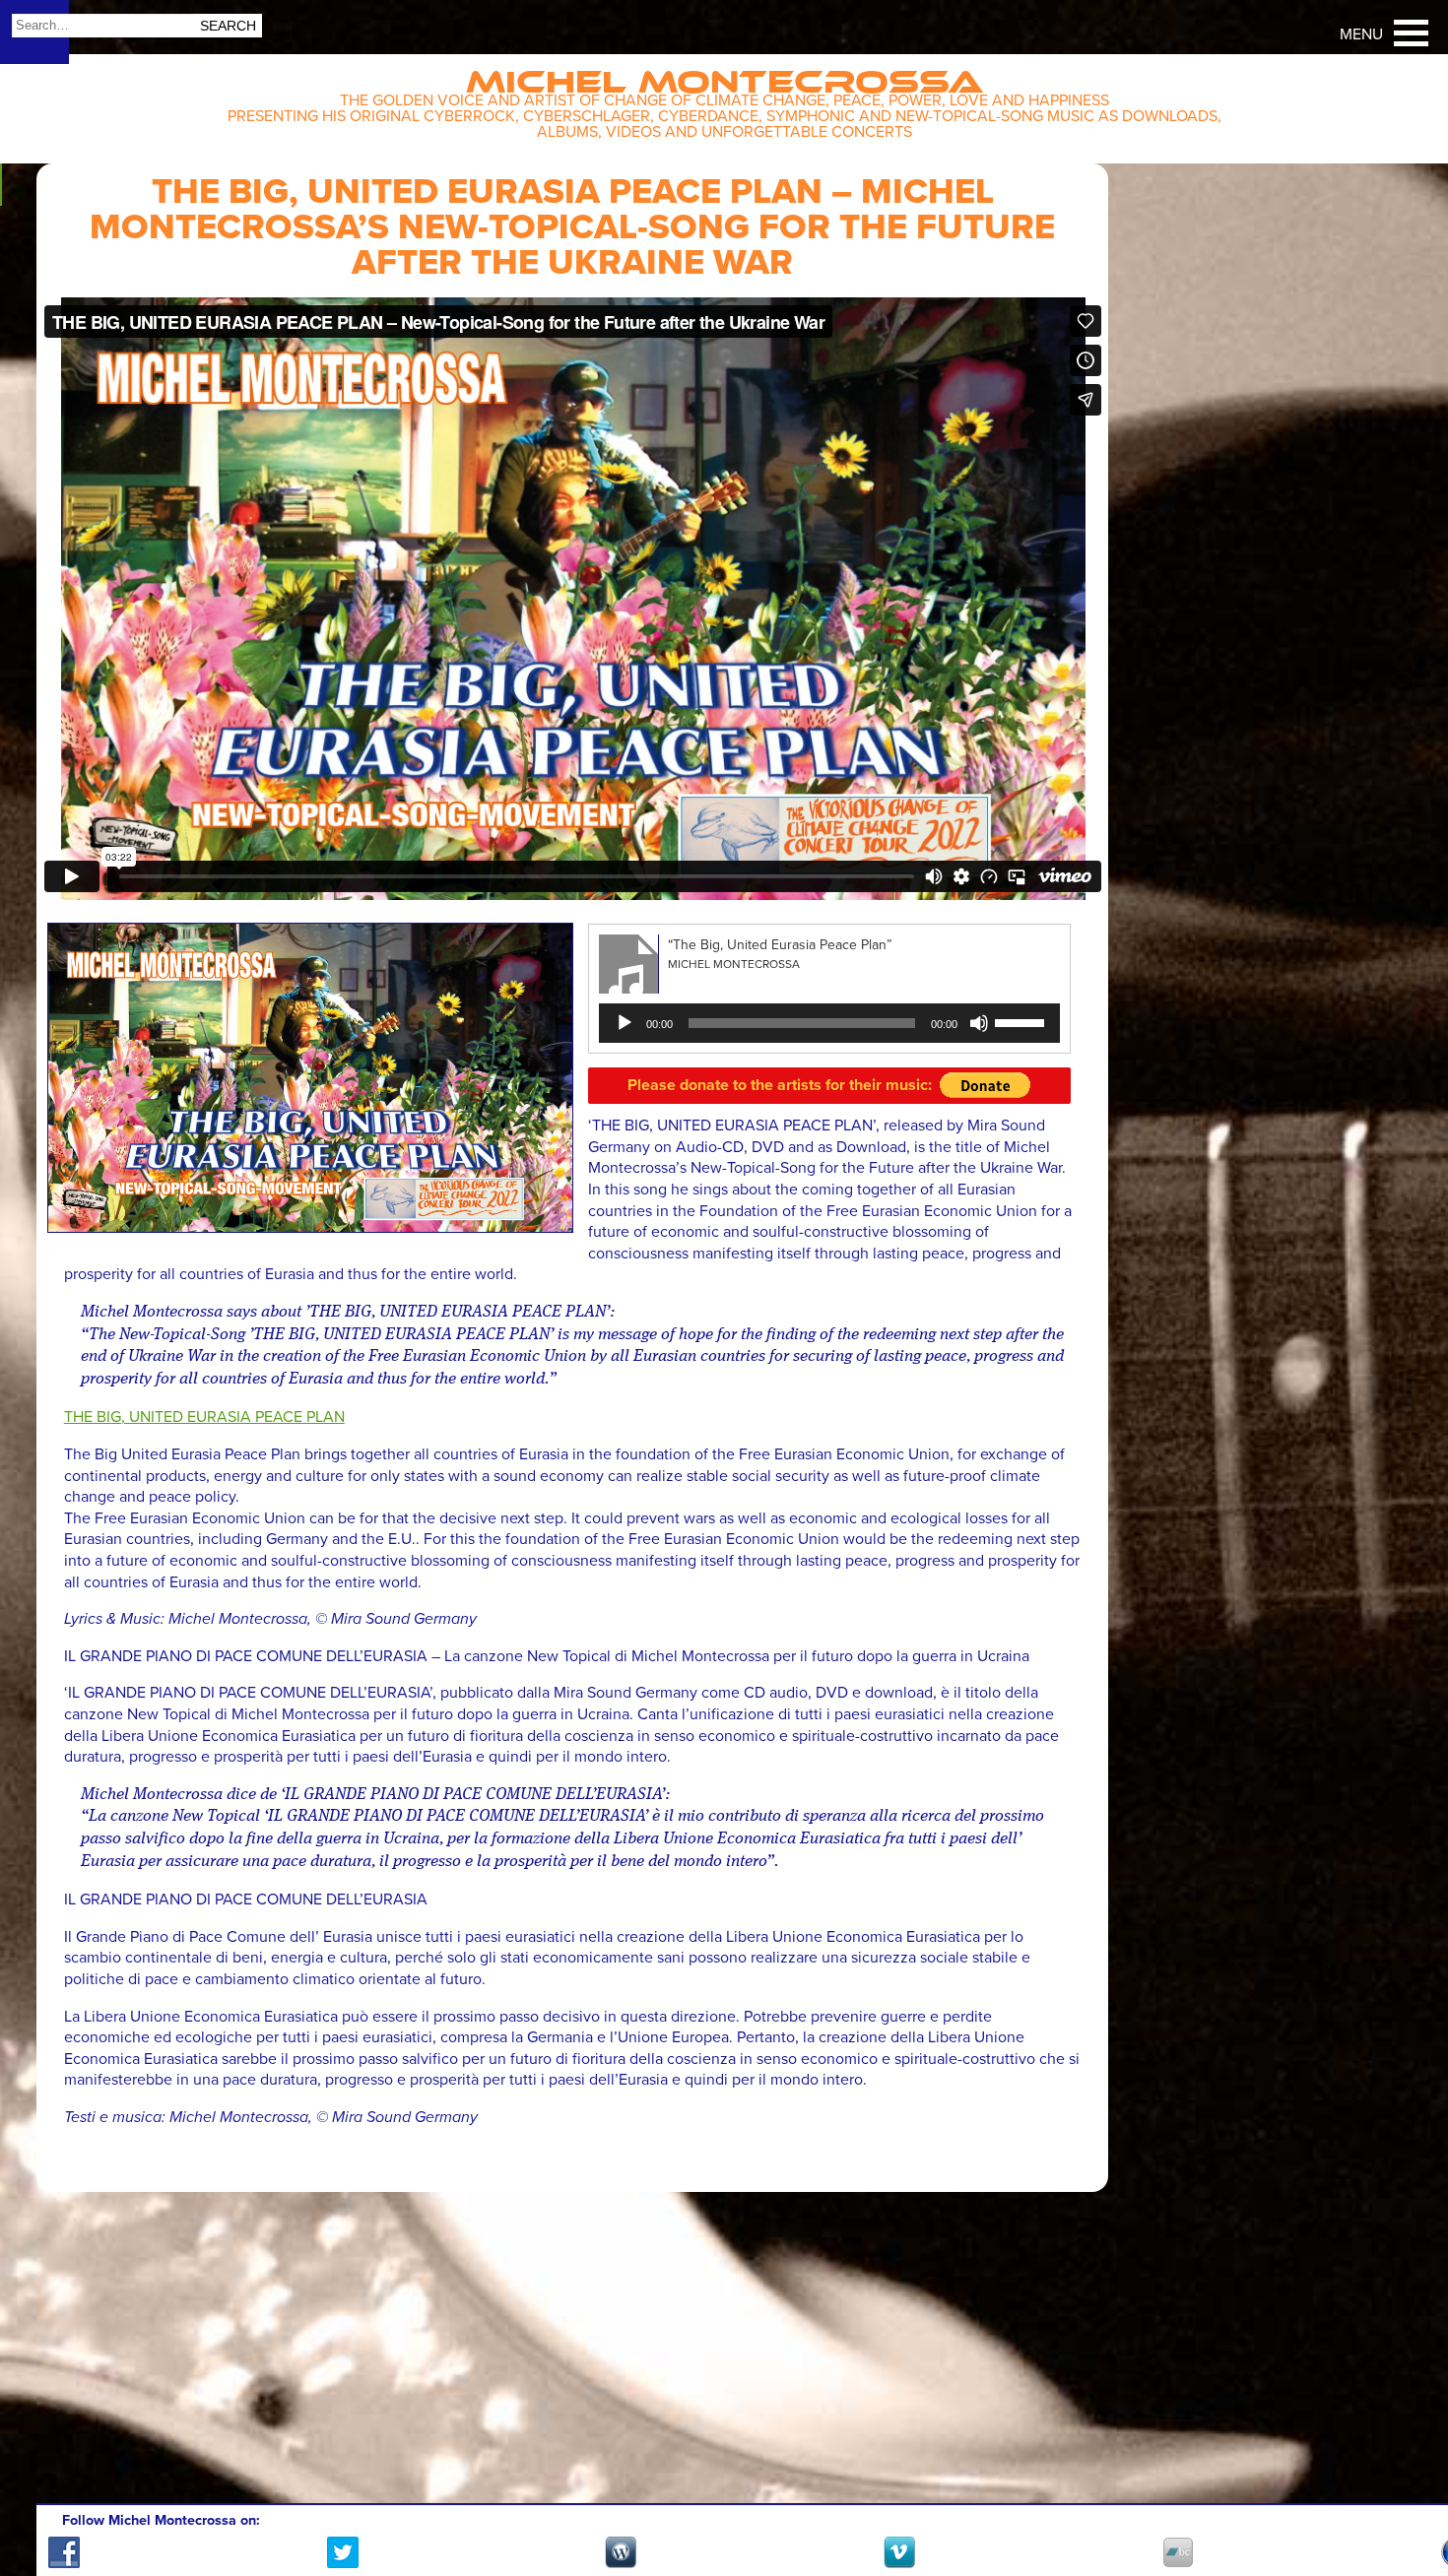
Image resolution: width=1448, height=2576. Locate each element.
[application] (829, 1023)
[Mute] (979, 1023)
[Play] (625, 1023)
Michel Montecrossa (724, 75)
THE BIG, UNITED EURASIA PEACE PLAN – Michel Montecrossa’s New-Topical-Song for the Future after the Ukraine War (572, 227)
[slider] (1022, 1021)
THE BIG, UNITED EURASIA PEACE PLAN (204, 1417)
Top (1409, 2504)
